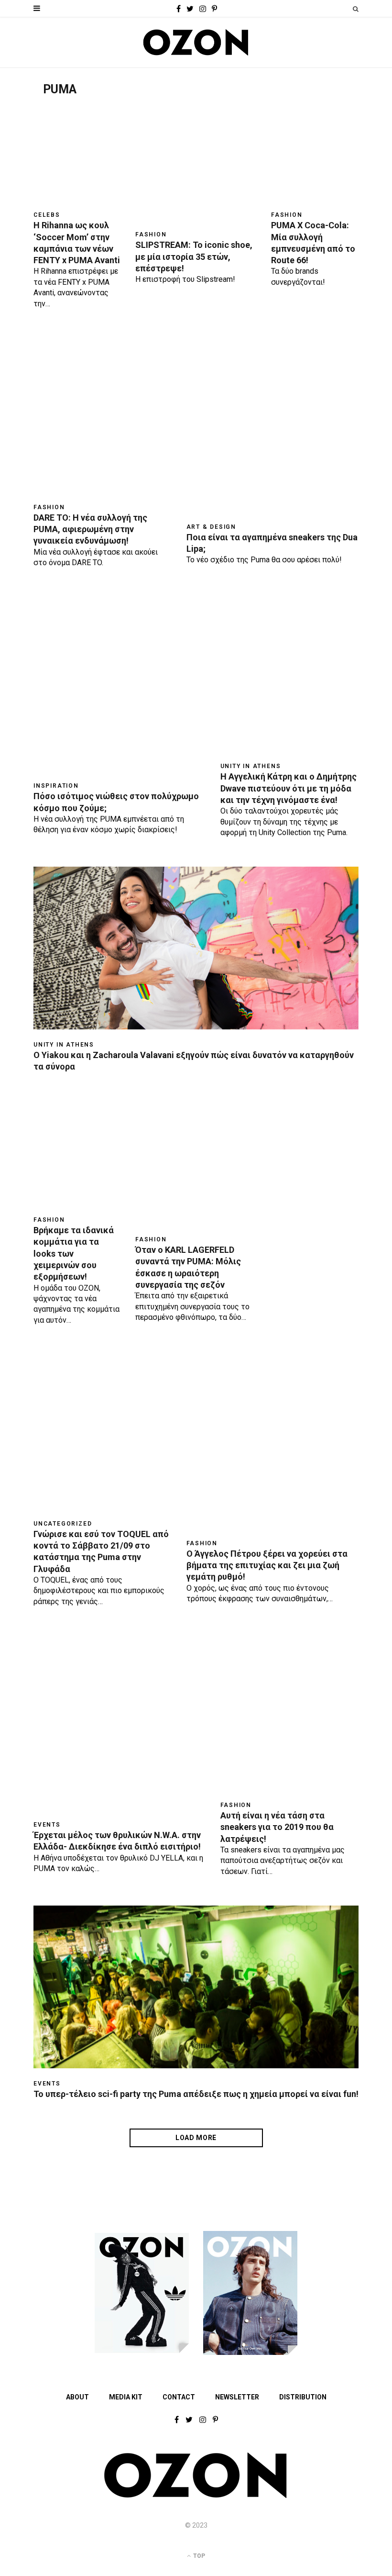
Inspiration (56, 786)
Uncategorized (63, 1524)
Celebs (47, 215)
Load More (196, 2138)
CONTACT (179, 2397)
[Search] (356, 9)
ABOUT (77, 2397)
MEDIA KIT (126, 2397)
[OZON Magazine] (196, 42)
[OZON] (196, 2496)
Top (198, 2556)
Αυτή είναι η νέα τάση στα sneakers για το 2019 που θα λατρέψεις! (277, 1827)
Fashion (151, 234)
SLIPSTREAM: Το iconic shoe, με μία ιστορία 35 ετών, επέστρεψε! (194, 256)
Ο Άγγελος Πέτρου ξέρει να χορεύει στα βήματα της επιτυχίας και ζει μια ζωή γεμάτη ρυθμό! (267, 1565)
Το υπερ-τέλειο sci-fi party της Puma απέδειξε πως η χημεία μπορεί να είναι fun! (196, 2094)
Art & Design (212, 527)
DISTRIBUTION (303, 2397)
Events (47, 1825)
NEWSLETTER (237, 2397)
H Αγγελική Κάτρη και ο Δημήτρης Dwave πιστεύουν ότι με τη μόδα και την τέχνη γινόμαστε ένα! (289, 788)
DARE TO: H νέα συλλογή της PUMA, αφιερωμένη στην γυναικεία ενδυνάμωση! (90, 529)
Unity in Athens (251, 766)
